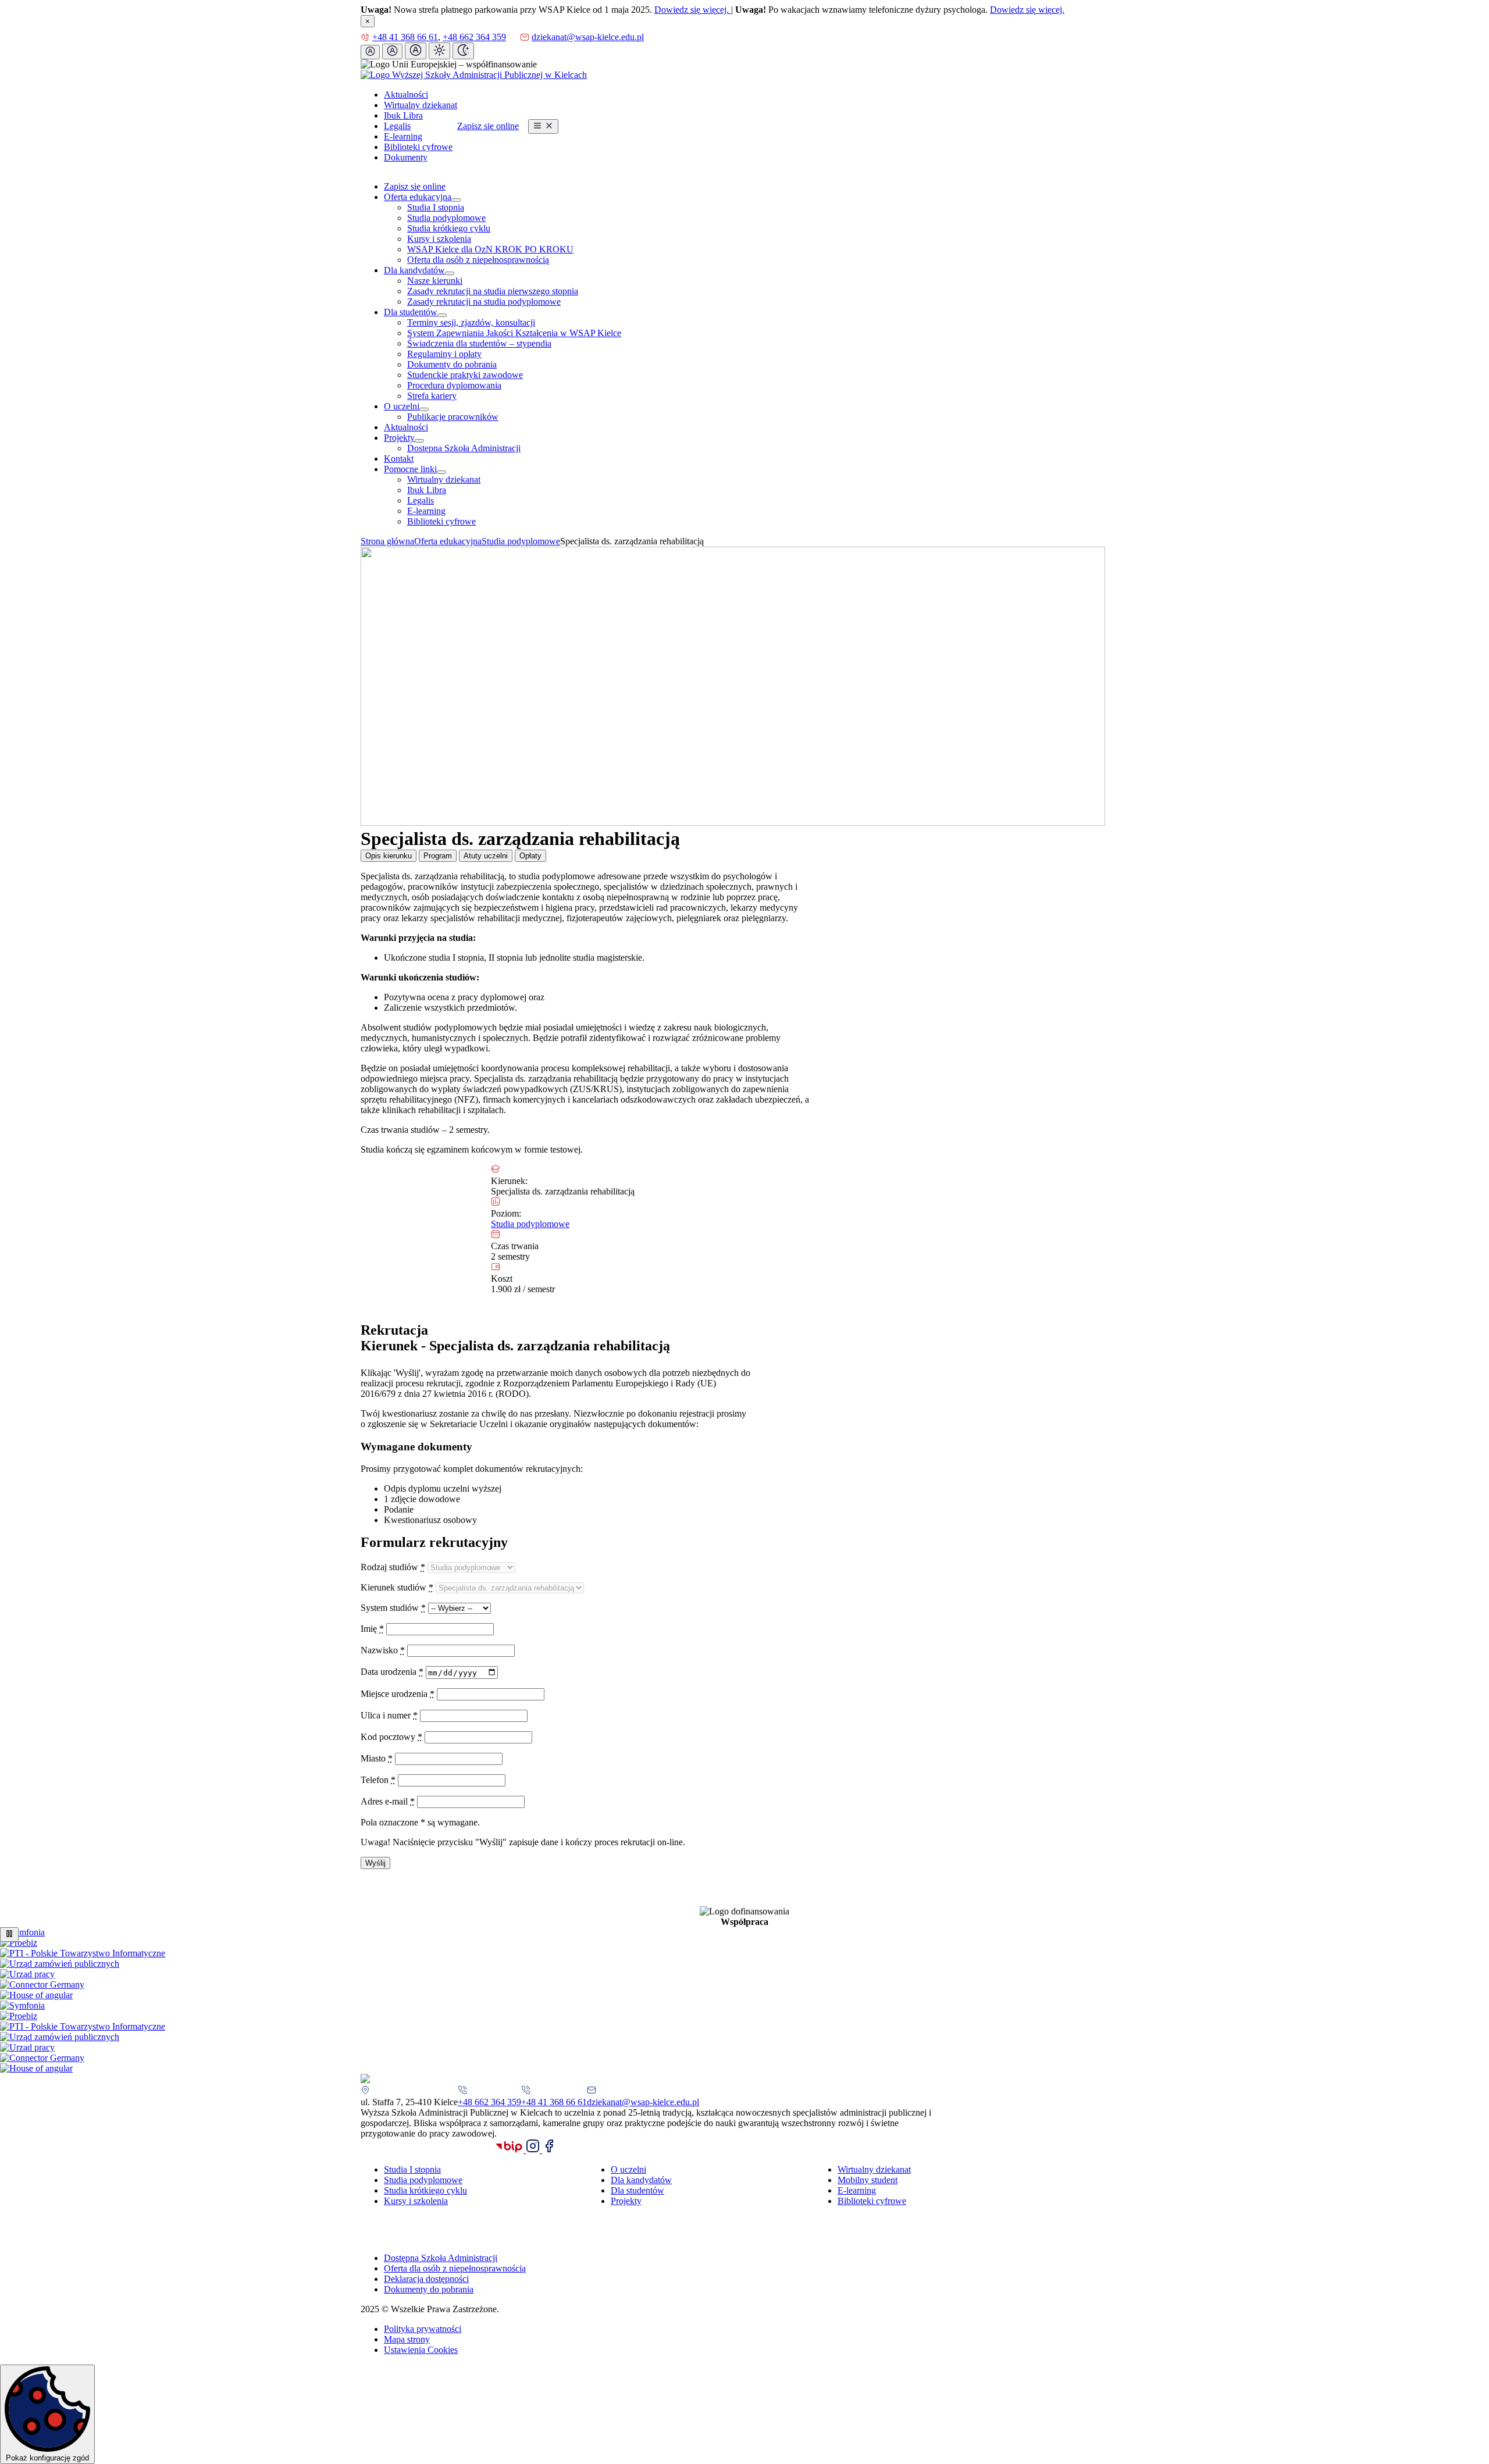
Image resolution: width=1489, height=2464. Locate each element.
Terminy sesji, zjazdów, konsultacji (471, 322)
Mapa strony (407, 2339)
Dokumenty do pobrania (452, 364)
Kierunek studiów (397, 1587)
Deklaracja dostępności (426, 2279)
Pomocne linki (410, 469)
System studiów (393, 1608)
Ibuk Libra (403, 115)
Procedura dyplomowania (454, 385)
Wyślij (375, 1863)
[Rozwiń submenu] (456, 200)
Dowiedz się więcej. (693, 10)
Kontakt (399, 459)
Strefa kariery (432, 396)
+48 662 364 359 (474, 37)
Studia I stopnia (436, 207)
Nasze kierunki (435, 281)
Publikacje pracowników (453, 417)
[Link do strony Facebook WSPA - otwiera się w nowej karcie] (549, 2150)
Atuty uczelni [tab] (486, 856)
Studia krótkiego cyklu (449, 228)
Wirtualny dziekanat (421, 105)
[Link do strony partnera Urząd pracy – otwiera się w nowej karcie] (27, 1974)
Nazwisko (383, 1650)
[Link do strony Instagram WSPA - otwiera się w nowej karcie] (534, 2150)
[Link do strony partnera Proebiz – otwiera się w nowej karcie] (19, 1943)
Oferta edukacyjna (418, 197)
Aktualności (406, 95)
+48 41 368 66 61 (405, 37)
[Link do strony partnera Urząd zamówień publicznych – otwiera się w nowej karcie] (60, 1964)
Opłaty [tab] (530, 856)
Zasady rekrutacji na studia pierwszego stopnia (493, 291)
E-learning (403, 136)
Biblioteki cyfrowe (418, 147)
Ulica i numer (389, 1715)
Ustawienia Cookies (421, 2350)
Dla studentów (411, 312)
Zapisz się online (488, 126)
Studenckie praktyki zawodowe (465, 375)
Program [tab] (438, 856)
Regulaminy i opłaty (444, 354)
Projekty (399, 438)
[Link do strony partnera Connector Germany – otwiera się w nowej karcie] (42, 1985)
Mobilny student (868, 2180)
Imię (372, 1629)
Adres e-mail (388, 1801)
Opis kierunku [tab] (389, 856)
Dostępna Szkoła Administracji (464, 448)
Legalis (397, 126)
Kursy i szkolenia (439, 239)
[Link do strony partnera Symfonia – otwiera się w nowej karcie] (22, 1932)
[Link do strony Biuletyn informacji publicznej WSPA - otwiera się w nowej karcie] (510, 2150)
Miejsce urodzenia (398, 1694)
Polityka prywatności (423, 2329)
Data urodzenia (392, 1672)
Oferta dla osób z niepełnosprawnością (478, 260)
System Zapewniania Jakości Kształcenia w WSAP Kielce (514, 333)
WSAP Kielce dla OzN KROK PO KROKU (490, 249)
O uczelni (402, 406)
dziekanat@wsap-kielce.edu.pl (588, 37)
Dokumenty (406, 157)
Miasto (377, 1758)
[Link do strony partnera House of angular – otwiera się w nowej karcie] (36, 1995)
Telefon (378, 1780)
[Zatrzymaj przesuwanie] (9, 1935)
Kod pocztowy (391, 1737)
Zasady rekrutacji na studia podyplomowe (484, 302)
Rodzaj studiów (393, 1567)
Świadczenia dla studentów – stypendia (479, 343)
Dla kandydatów (414, 270)
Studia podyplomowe (446, 218)
